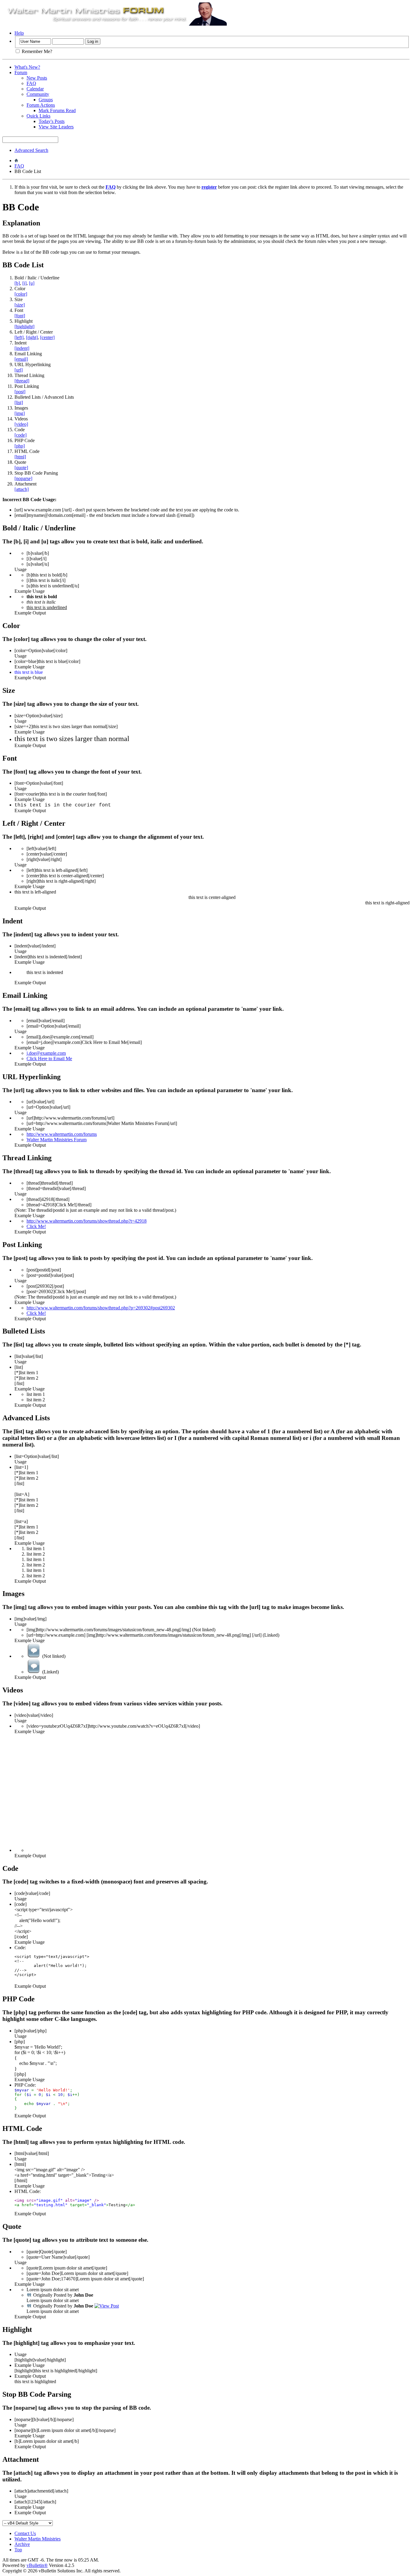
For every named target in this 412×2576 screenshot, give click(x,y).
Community (38, 94)
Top (18, 2550)
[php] (20, 446)
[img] (20, 413)
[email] (21, 359)
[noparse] (23, 478)
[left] (19, 337)
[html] (20, 457)
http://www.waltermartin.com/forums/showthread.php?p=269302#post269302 (101, 1308)
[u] (32, 283)
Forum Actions (41, 105)
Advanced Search (31, 150)
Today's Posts (52, 121)
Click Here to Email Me (49, 1059)
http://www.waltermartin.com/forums (62, 1134)
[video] (21, 424)
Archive (22, 2544)
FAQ (31, 83)
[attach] (22, 489)
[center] (47, 337)
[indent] (22, 348)
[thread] (22, 381)
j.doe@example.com (46, 1053)
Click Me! (36, 1226)
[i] (24, 283)
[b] (17, 283)
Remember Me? (36, 51)
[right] (32, 337)
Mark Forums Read (57, 110)
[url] (19, 370)
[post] (20, 392)
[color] (21, 294)
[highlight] (24, 327)
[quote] (21, 468)
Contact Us (25, 2533)
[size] (20, 305)
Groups (46, 100)
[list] (19, 402)
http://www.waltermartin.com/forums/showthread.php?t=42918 (87, 1221)
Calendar (35, 89)
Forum (21, 72)
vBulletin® (37, 2565)
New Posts (37, 78)
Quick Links (38, 116)
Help (19, 33)
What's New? (27, 67)
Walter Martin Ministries (38, 2539)
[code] (21, 435)
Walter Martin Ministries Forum (57, 1140)
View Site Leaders (56, 127)
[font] (20, 316)
